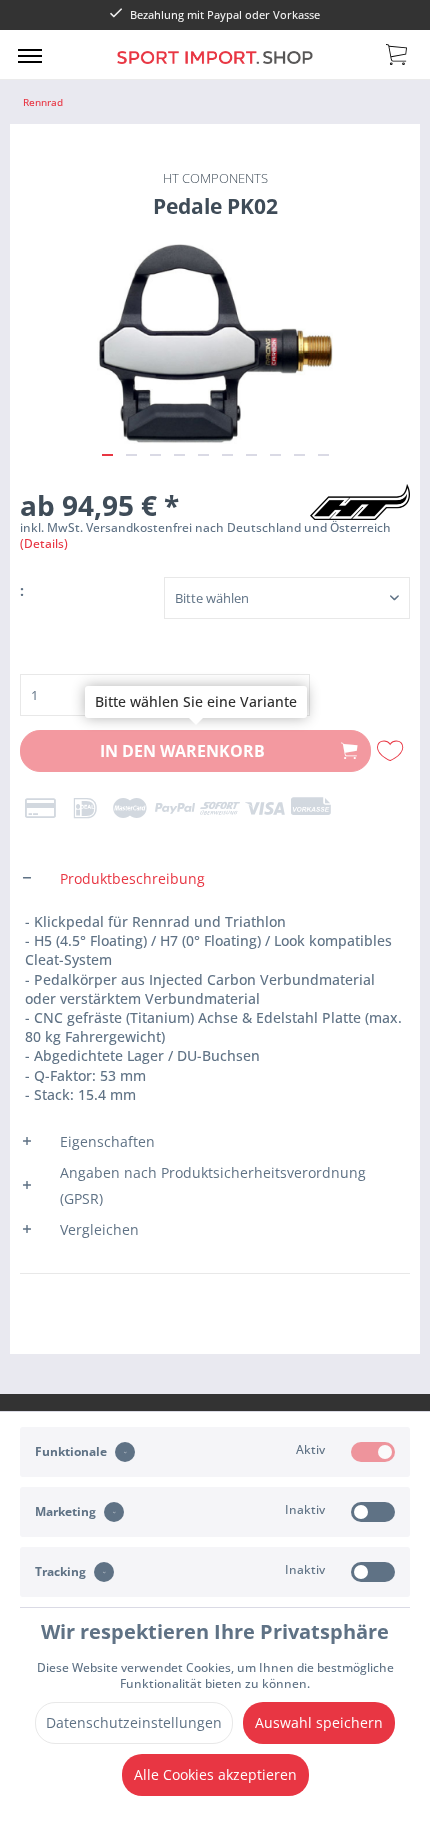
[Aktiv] (373, 1452)
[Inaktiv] (373, 1512)
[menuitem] (30, 55)
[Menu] (30, 55)
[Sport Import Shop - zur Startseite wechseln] (215, 68)
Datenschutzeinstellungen (134, 1722)
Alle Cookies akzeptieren (215, 1774)
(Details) (44, 543)
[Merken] (392, 751)
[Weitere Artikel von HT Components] (360, 501)
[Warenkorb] (398, 53)
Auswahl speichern (319, 1722)
